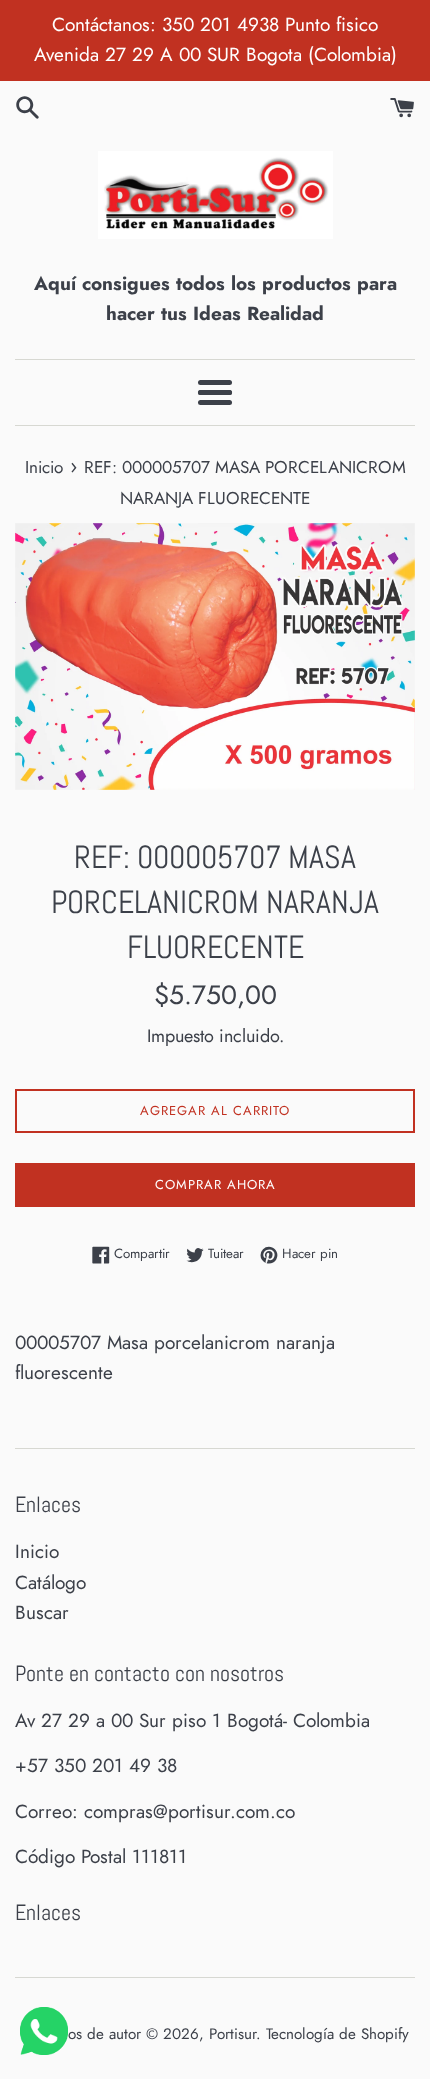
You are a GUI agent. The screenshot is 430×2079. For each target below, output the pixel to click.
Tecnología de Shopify (337, 2034)
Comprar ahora (215, 1184)
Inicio (37, 1551)
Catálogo (50, 1582)
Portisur (232, 2034)
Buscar (42, 1612)
